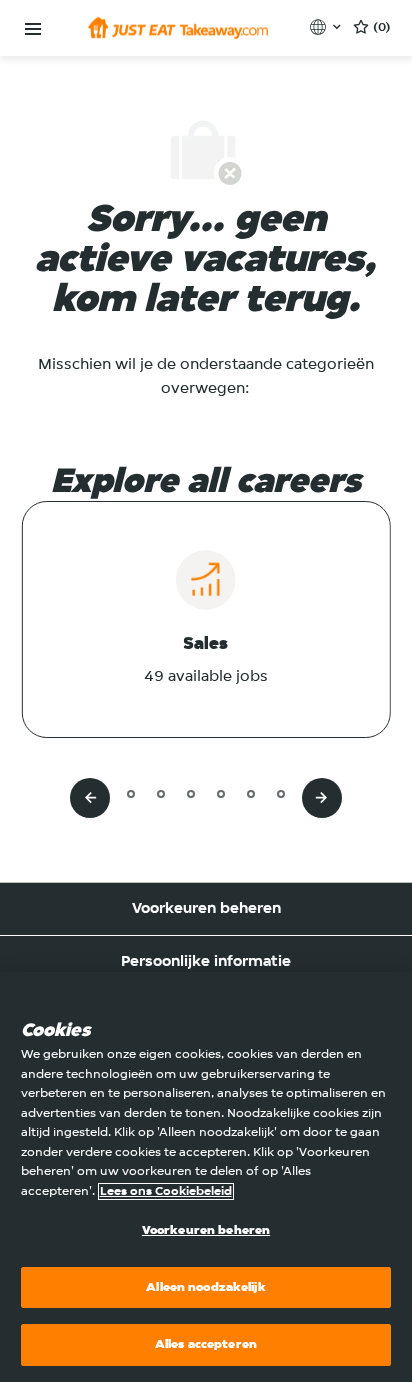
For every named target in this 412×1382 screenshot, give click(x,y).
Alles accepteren (206, 1344)
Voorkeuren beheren (206, 909)
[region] (206, 1177)
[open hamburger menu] (33, 29)
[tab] (100, 793)
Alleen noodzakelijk (205, 1287)
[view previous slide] (90, 798)
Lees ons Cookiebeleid (166, 1191)
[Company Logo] (178, 28)
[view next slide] (322, 798)
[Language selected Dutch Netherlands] (327, 27)
